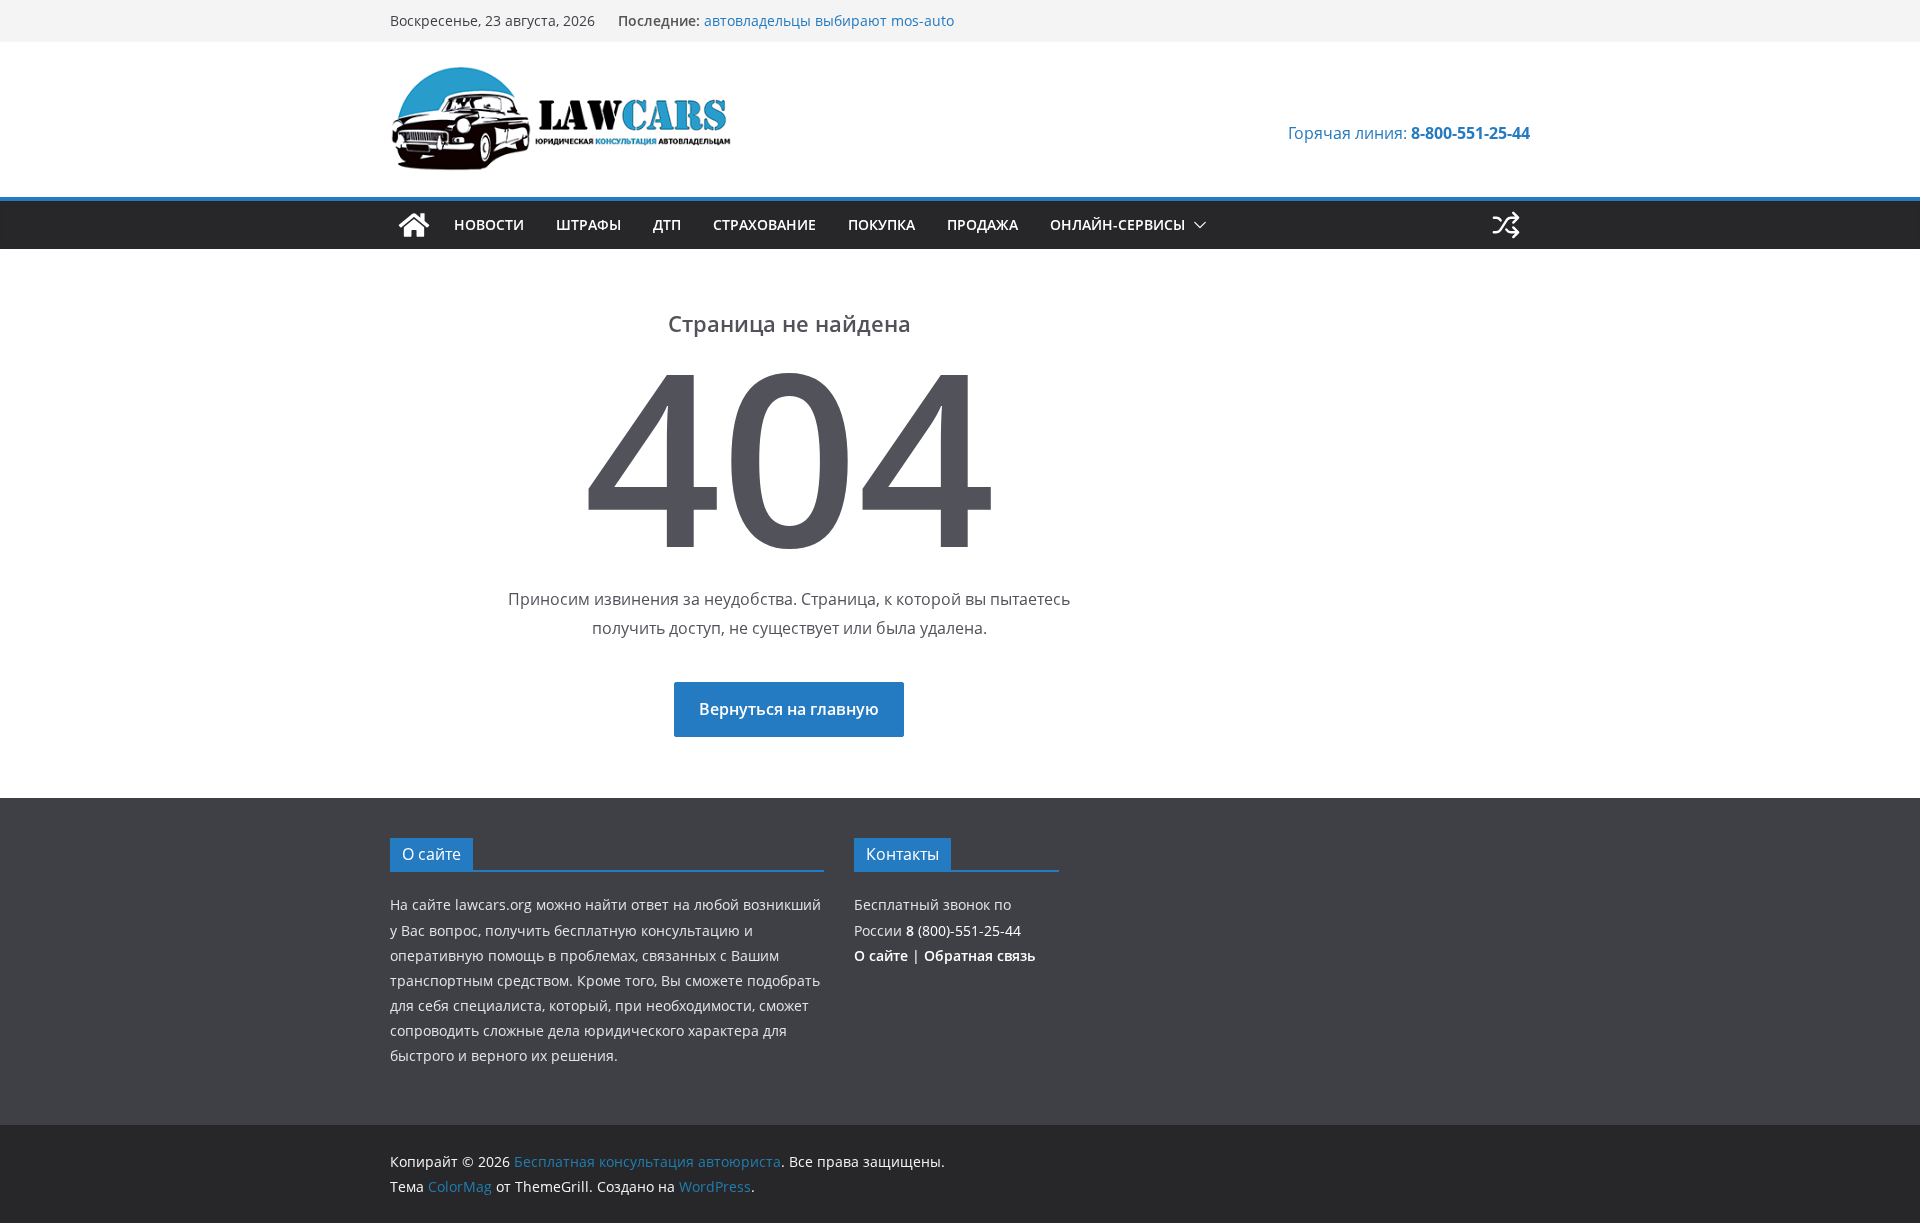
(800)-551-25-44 (963, 930)
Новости (489, 224)
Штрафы (588, 224)
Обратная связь (979, 955)
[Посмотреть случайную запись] (1506, 225)
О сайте (883, 955)
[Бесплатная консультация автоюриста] (414, 225)
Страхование (764, 224)
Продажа (982, 224)
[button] (1196, 225)
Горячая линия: (1409, 133)
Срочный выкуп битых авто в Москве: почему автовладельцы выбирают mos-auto (862, 19)
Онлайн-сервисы (1117, 224)
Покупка (881, 224)
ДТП (667, 224)
